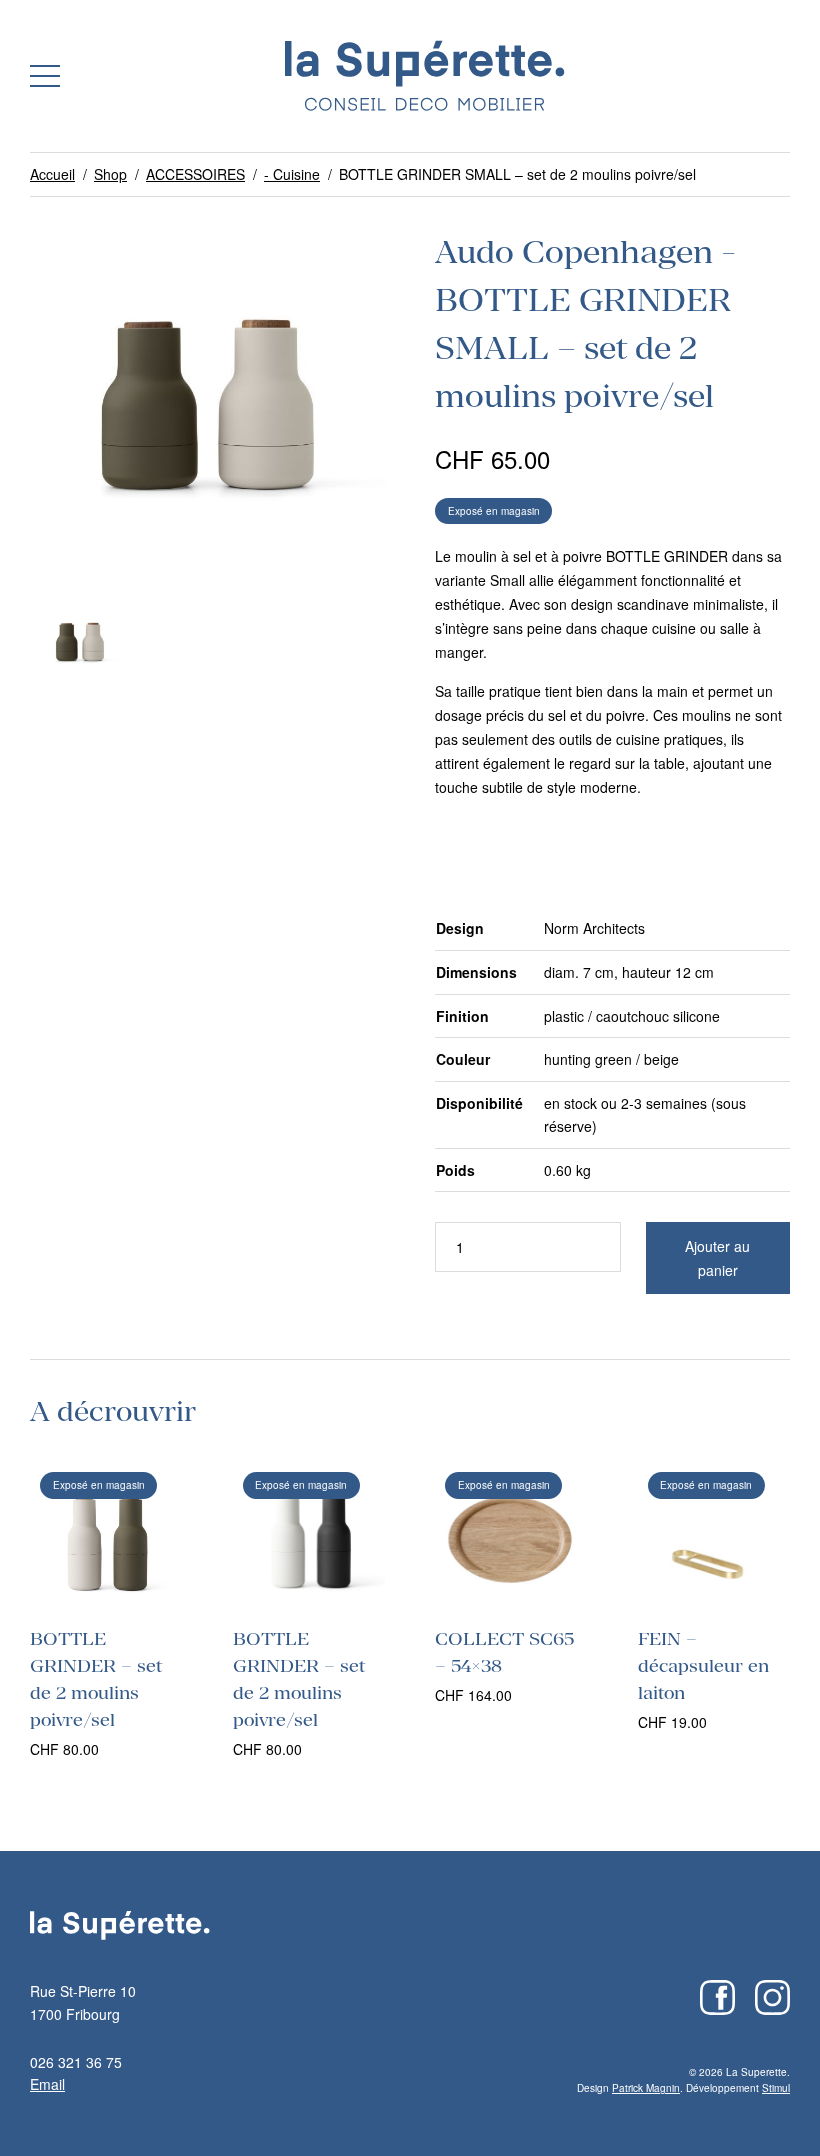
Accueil (52, 174)
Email (47, 2084)
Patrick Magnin (646, 2088)
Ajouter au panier (717, 1258)
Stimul (776, 2088)
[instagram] (772, 1997)
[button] (45, 76)
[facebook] (717, 1997)
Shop (110, 174)
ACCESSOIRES (195, 174)
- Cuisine (292, 174)
